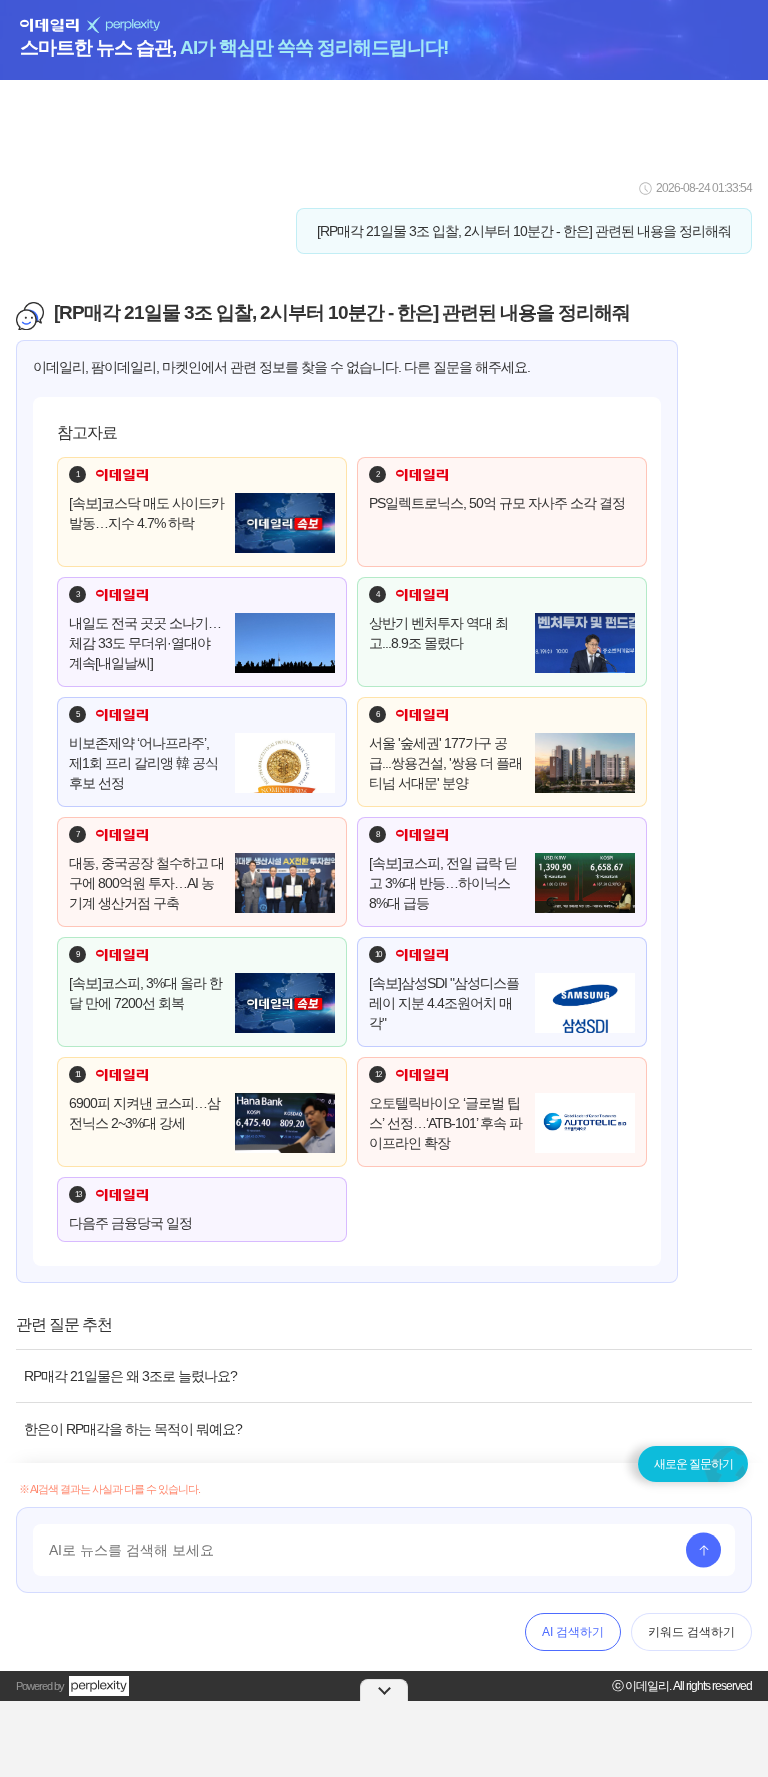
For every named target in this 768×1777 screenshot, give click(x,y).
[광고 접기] (384, 1690)
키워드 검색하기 (691, 1632)
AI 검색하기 (573, 1632)
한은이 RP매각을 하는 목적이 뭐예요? (133, 1429)
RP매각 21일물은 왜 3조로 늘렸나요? (130, 1376)
